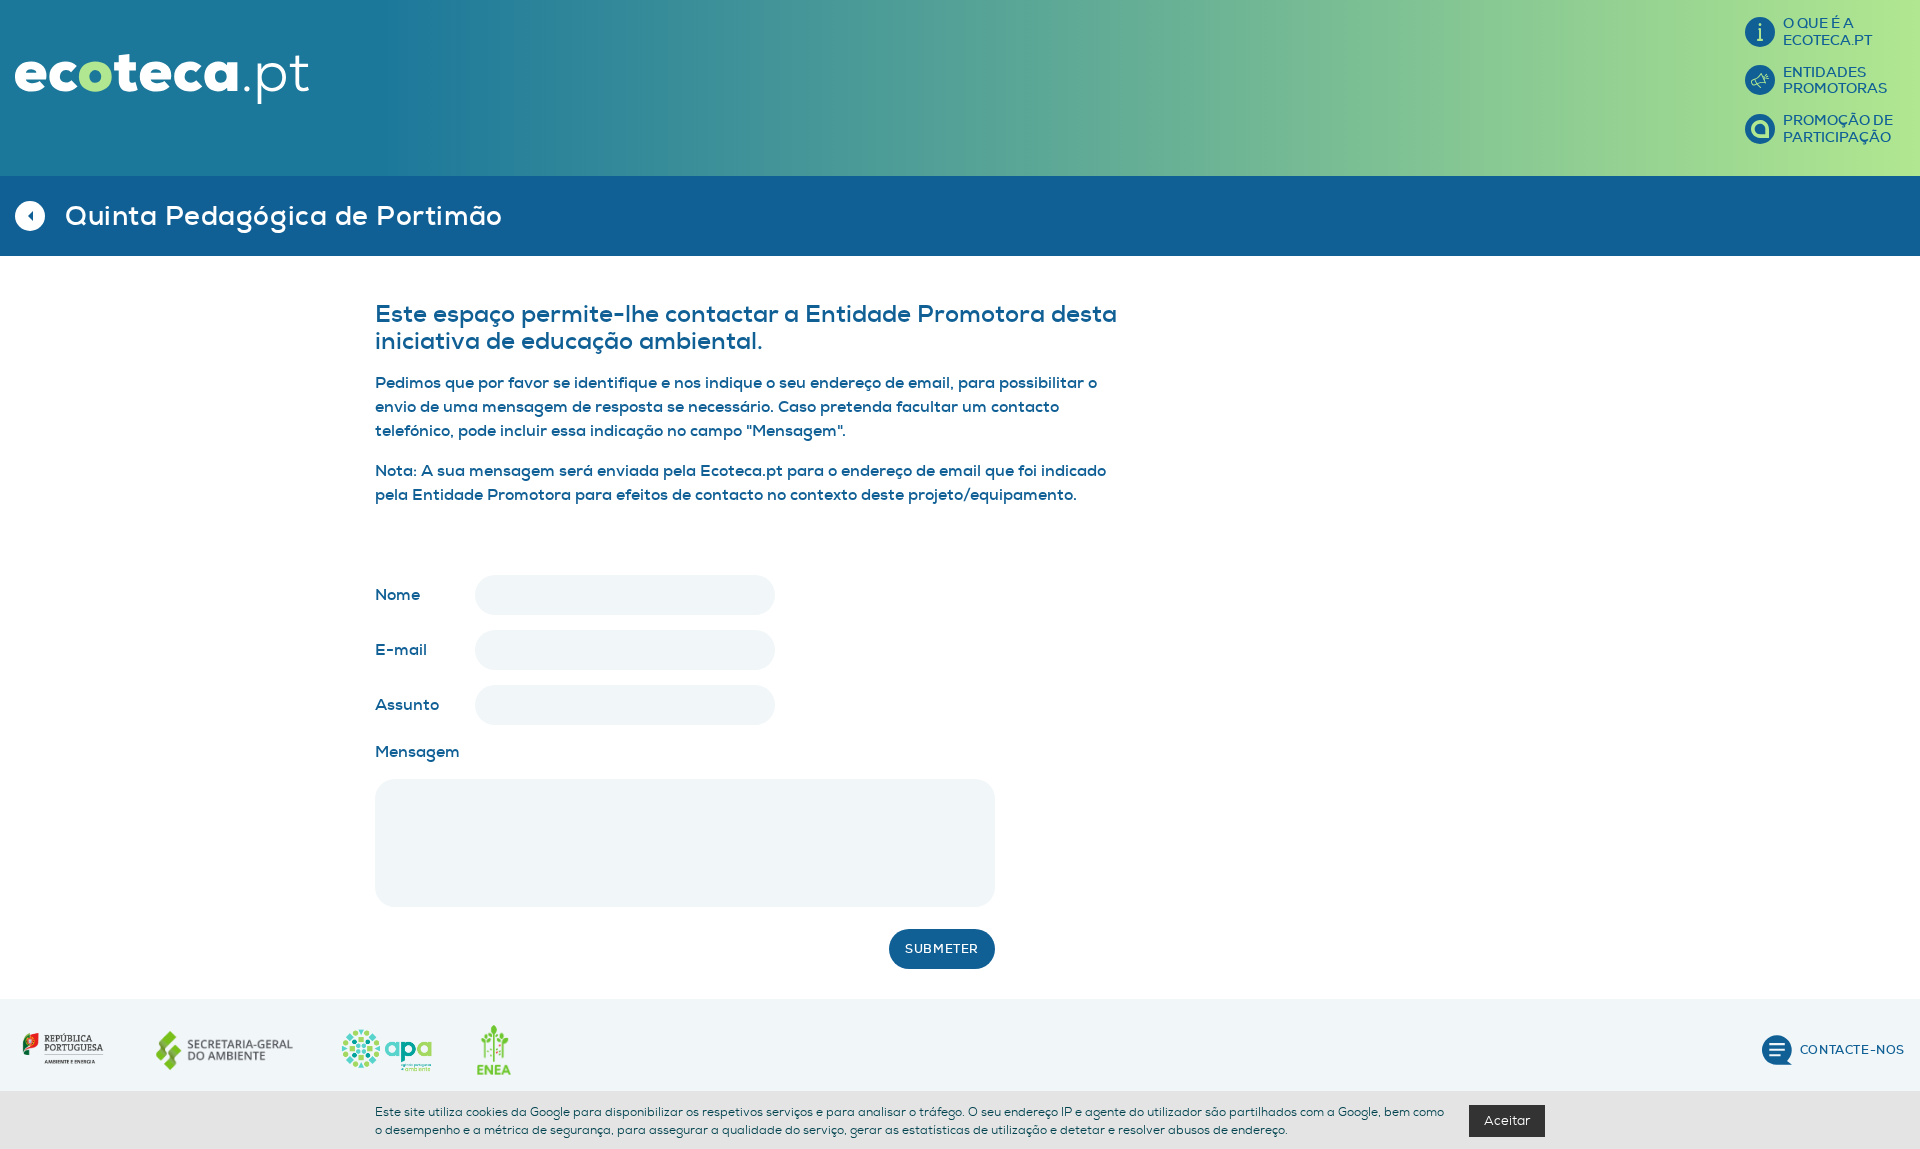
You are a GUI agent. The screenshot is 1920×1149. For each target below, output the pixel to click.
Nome (397, 594)
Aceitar (1507, 1120)
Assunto (407, 704)
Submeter (942, 949)
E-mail (401, 649)
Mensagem (417, 751)
